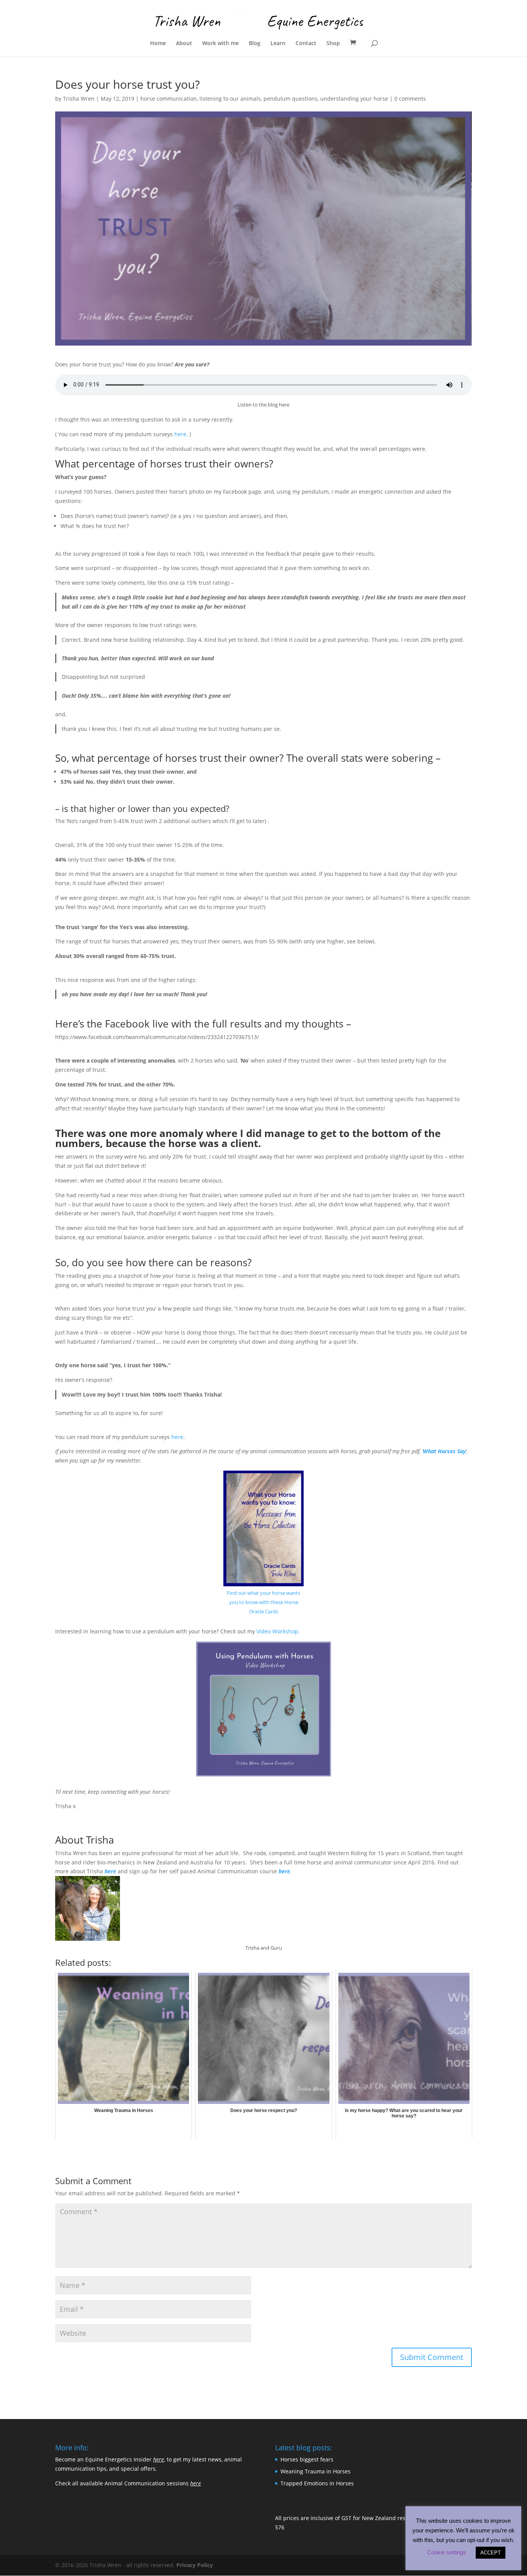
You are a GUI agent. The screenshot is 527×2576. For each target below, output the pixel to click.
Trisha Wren (79, 99)
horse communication (169, 99)
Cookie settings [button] (447, 2552)
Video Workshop (277, 1631)
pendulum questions (291, 99)
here (180, 434)
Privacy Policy (195, 2565)
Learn (278, 44)
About (184, 44)
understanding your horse (354, 99)
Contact (306, 44)
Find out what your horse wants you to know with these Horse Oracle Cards (263, 1602)
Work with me (220, 44)
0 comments (410, 99)
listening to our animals (230, 99)
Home (158, 44)
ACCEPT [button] (491, 2553)
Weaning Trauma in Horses (316, 2471)
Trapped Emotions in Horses (317, 2483)
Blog (255, 44)
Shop (333, 44)
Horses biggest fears (307, 2459)
